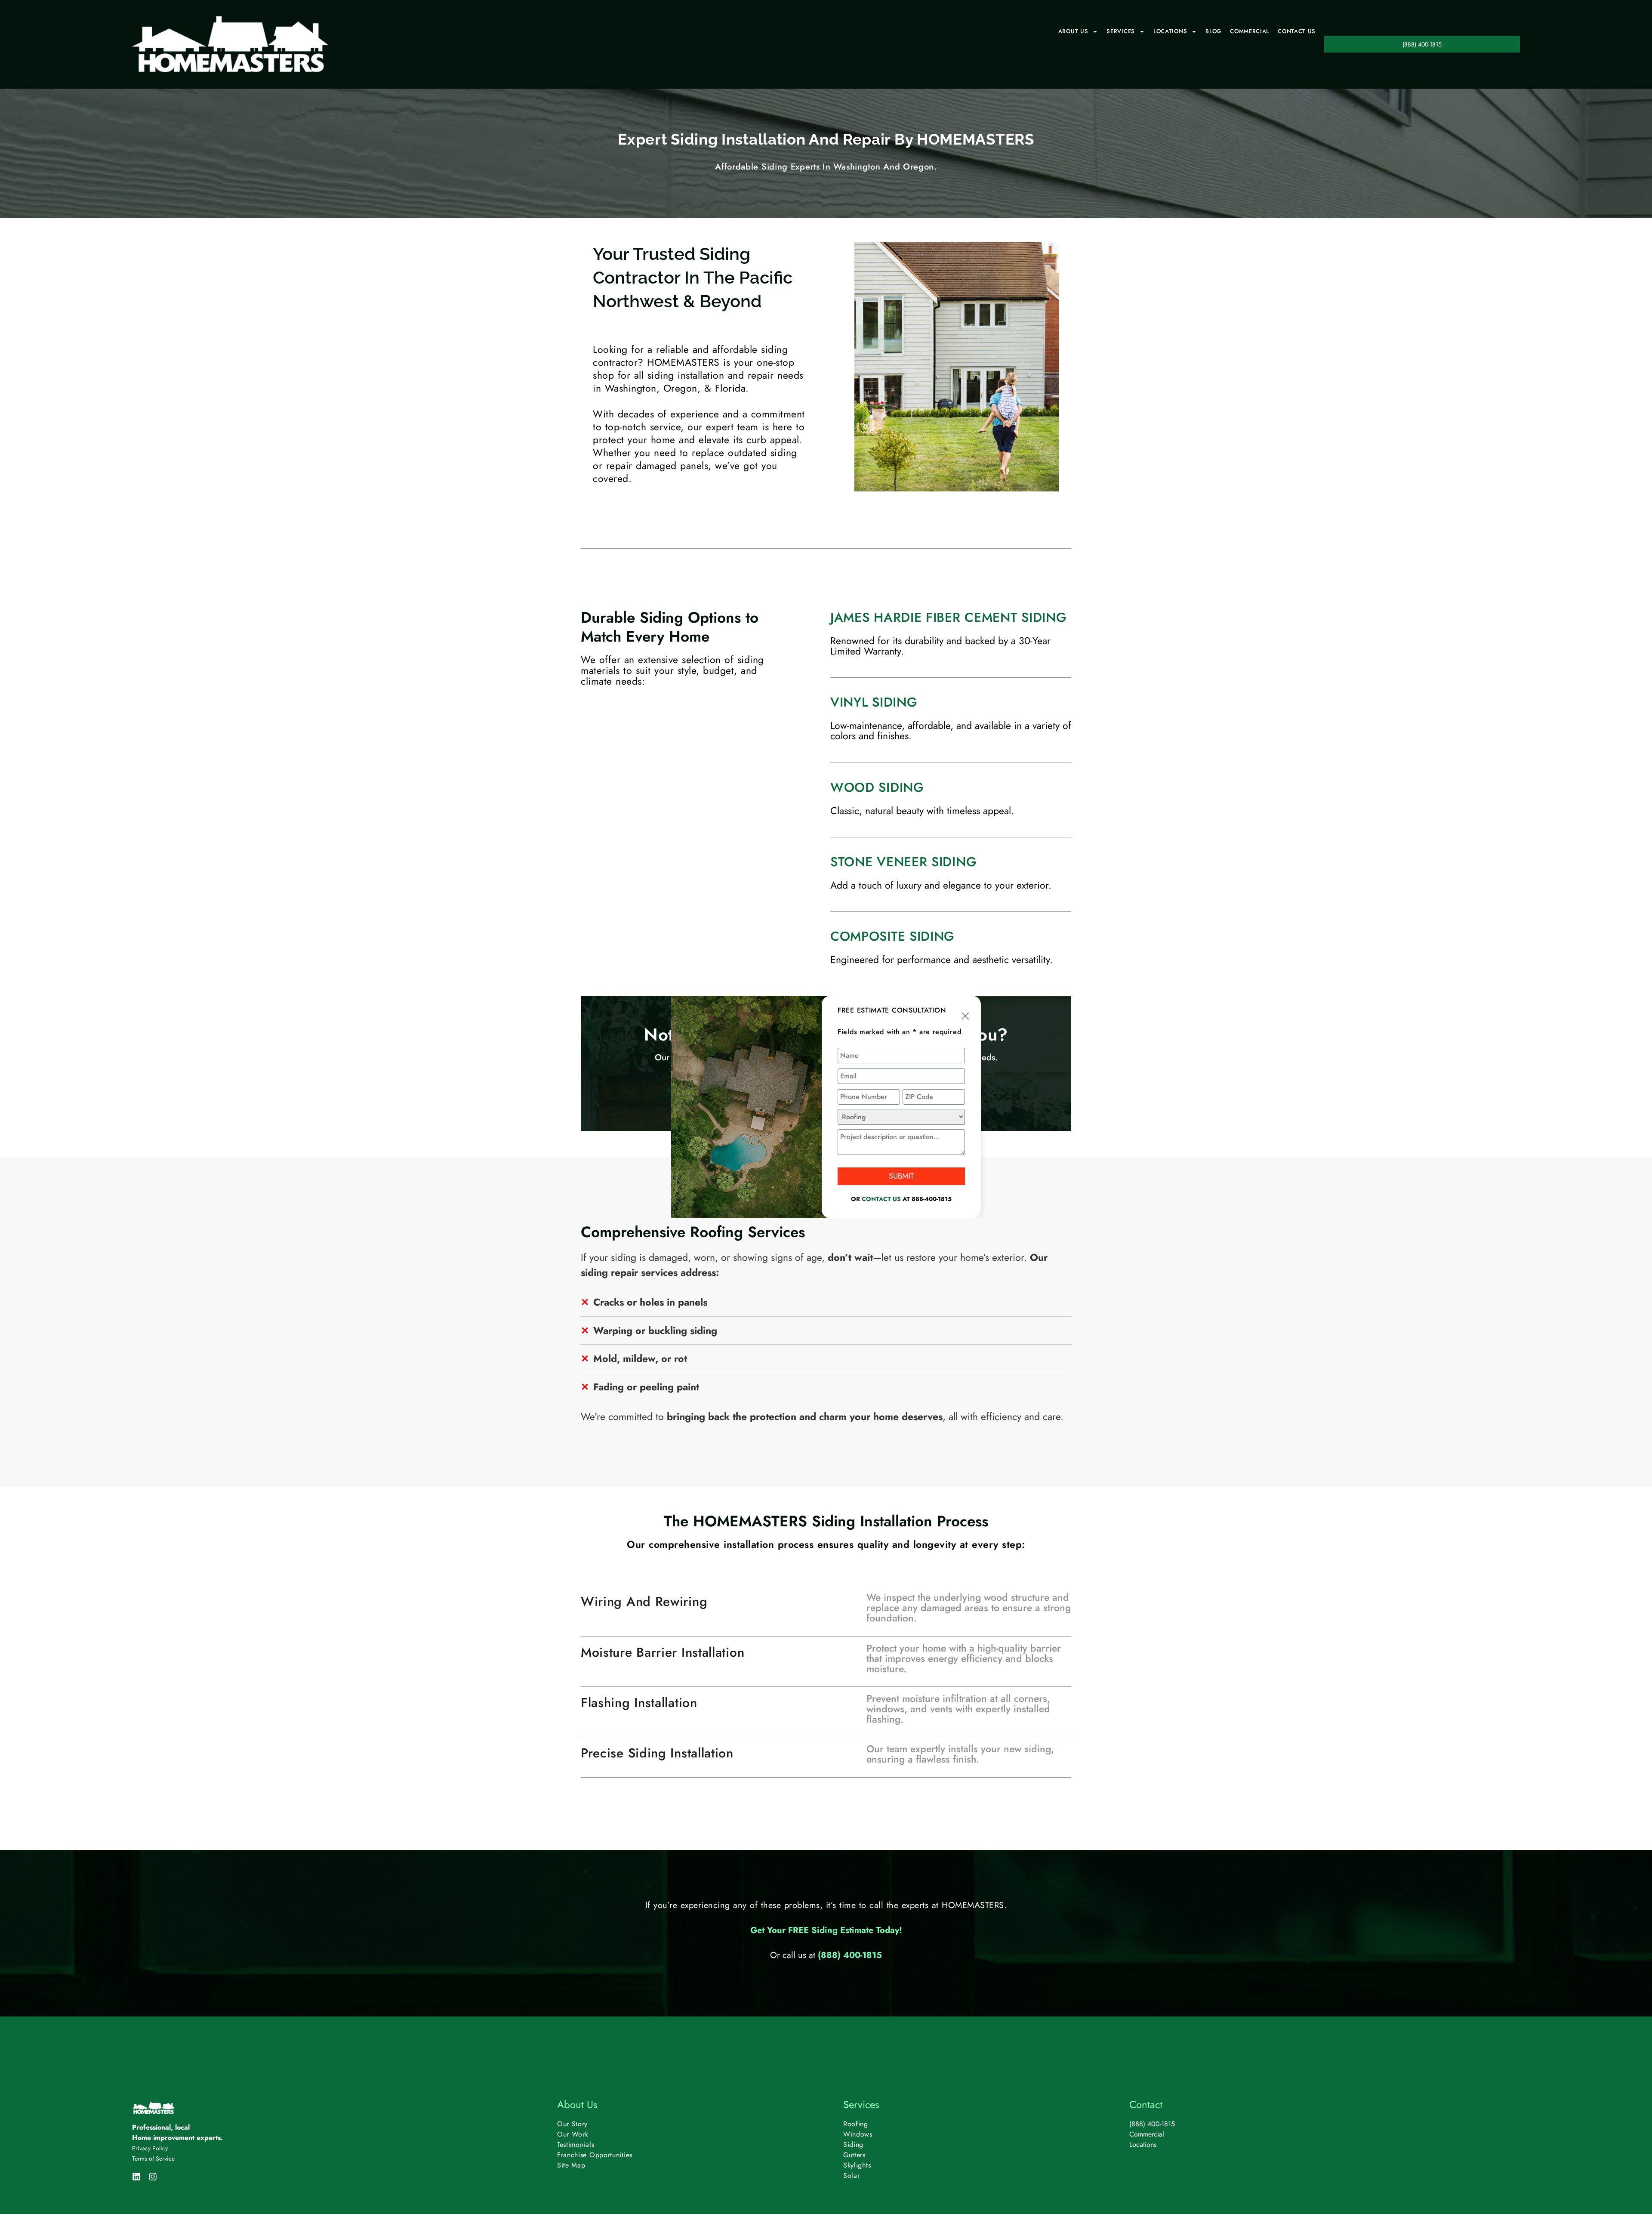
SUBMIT (901, 1176)
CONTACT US (881, 1199)
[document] (826, 1107)
